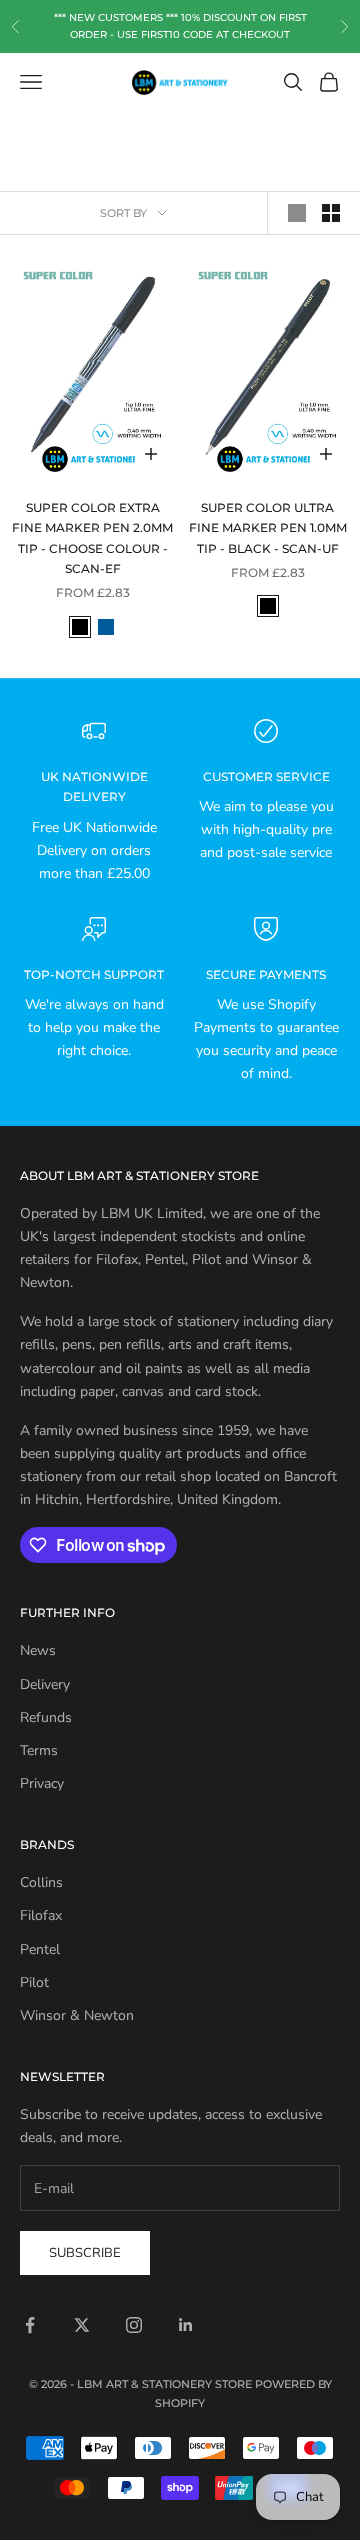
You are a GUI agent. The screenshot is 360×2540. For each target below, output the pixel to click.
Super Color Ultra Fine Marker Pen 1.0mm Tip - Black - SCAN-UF (268, 528)
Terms (39, 1750)
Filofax (41, 1915)
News (38, 1650)
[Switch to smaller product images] (331, 213)
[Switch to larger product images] (297, 213)
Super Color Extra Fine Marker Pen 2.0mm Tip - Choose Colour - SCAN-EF (92, 538)
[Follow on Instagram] (134, 2325)
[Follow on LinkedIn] (186, 2325)
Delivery (45, 1684)
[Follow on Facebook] (30, 2325)
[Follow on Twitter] (82, 2325)
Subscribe (85, 2253)
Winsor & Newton (77, 2015)
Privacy (42, 1783)
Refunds (46, 1717)
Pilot (34, 1982)
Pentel (40, 1949)
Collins (41, 1882)
